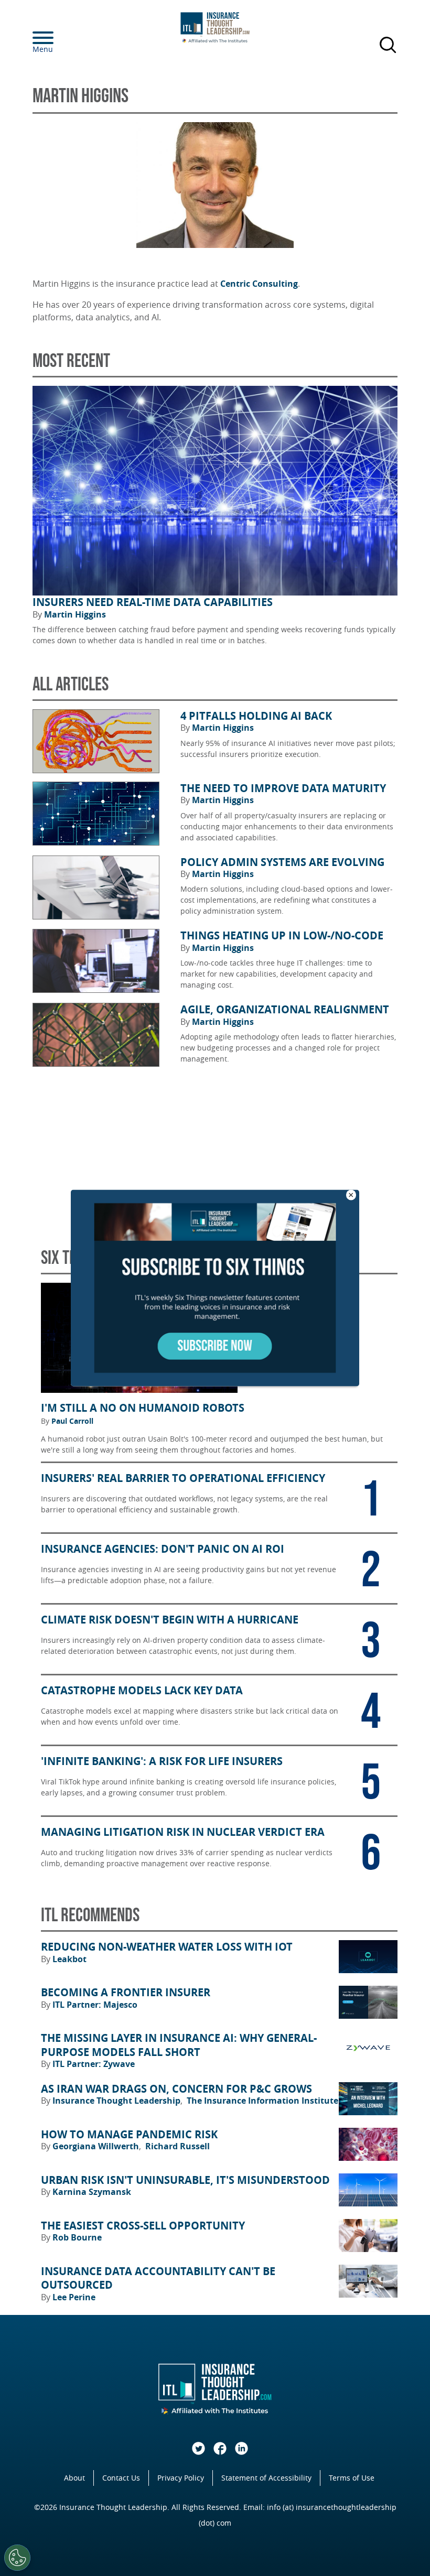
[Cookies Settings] (17, 2558)
